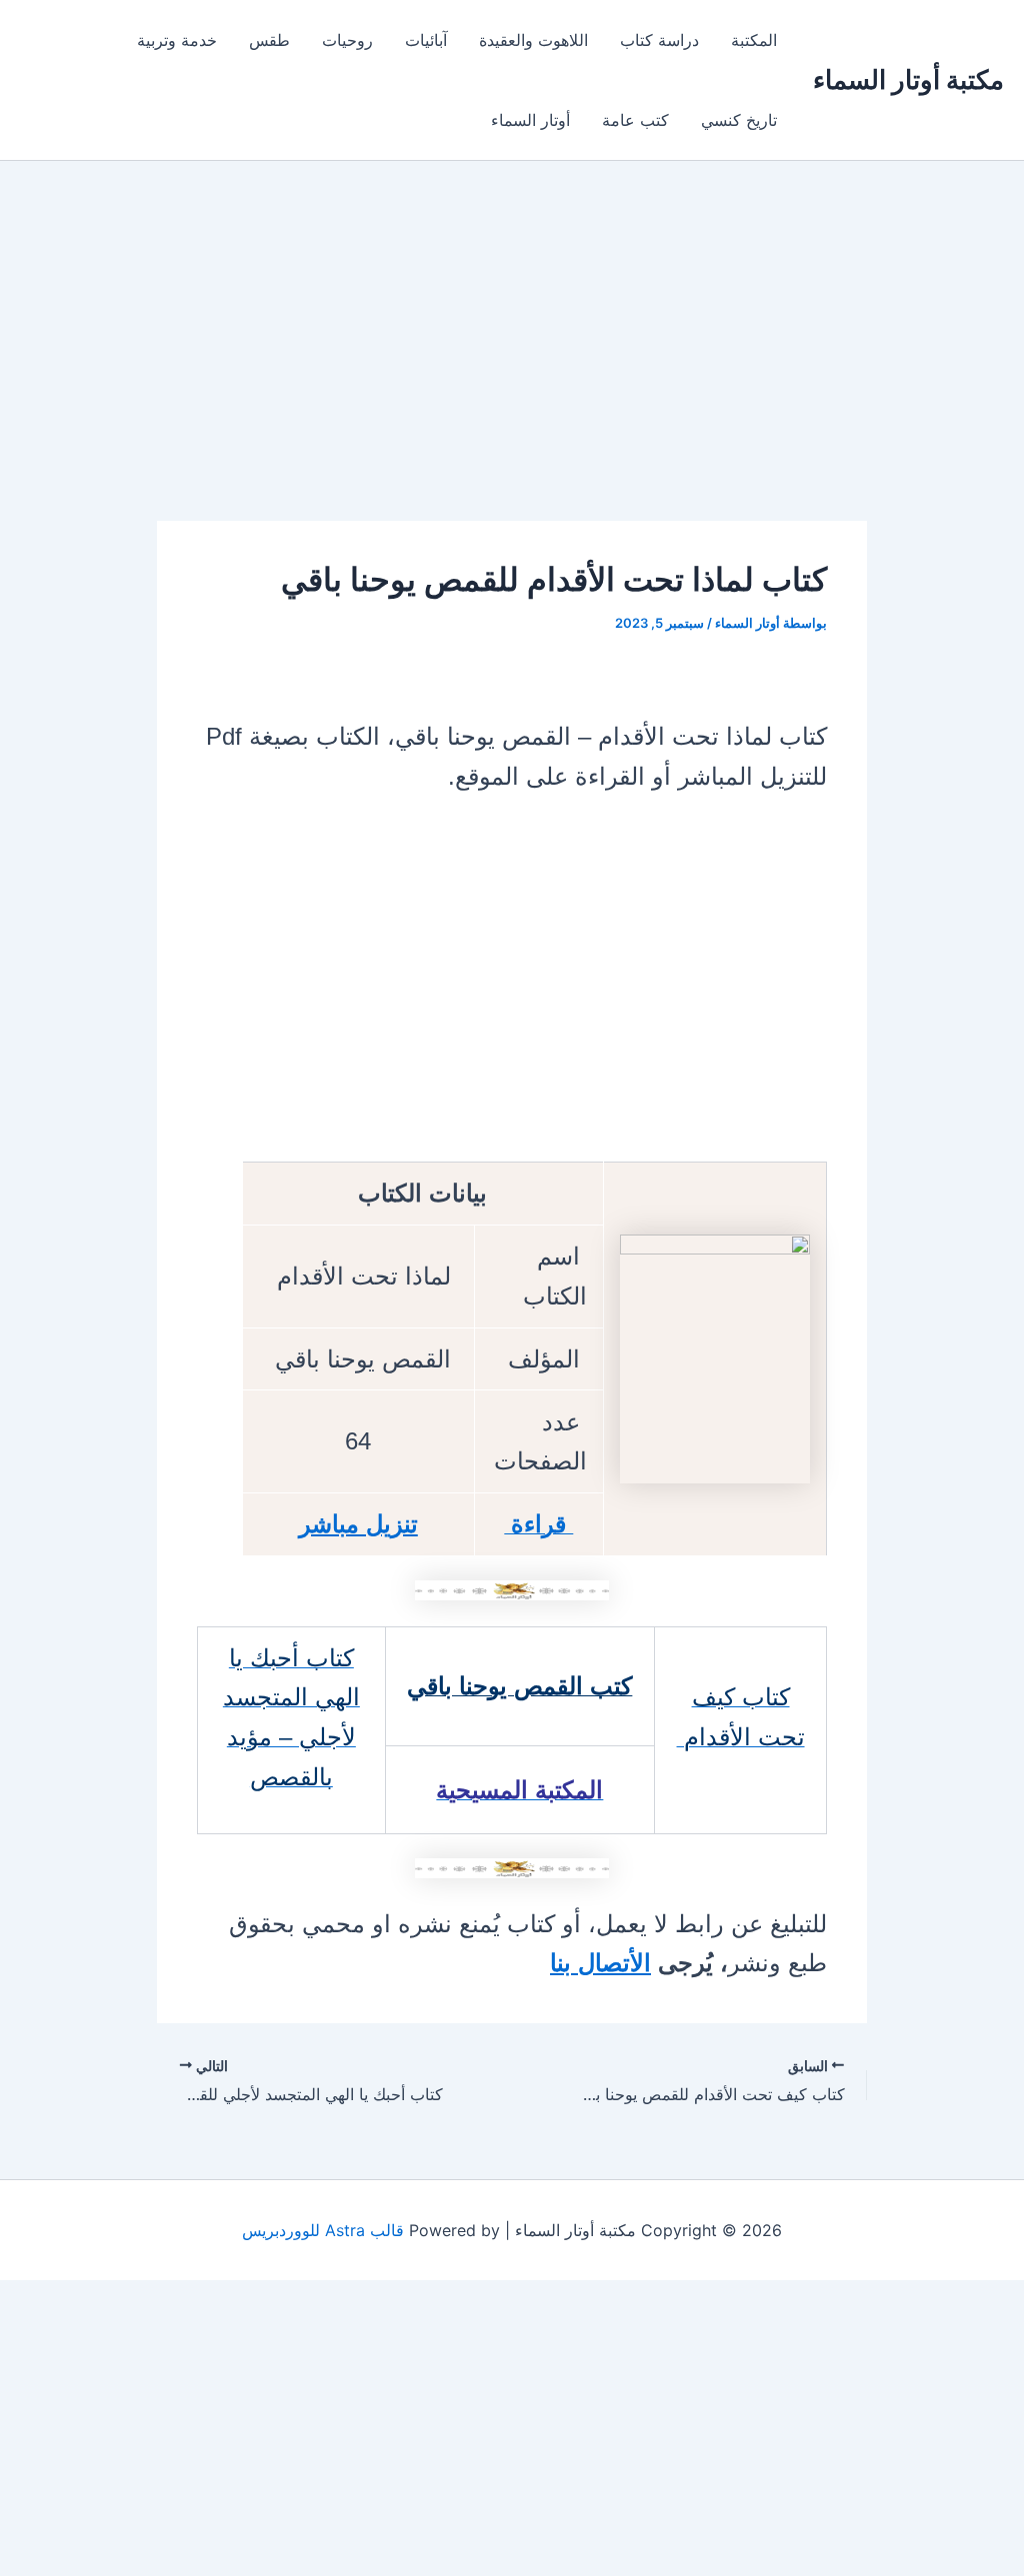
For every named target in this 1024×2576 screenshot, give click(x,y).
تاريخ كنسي (739, 120)
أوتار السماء (530, 120)
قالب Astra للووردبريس (323, 2230)
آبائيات (426, 40)
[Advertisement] (512, 373)
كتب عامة (635, 120)
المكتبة (754, 40)
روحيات (347, 40)
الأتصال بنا (600, 1963)
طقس (269, 40)
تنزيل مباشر (358, 1524)
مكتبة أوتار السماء (908, 79)
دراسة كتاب (659, 40)
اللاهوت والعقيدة (533, 40)
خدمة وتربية (177, 40)
